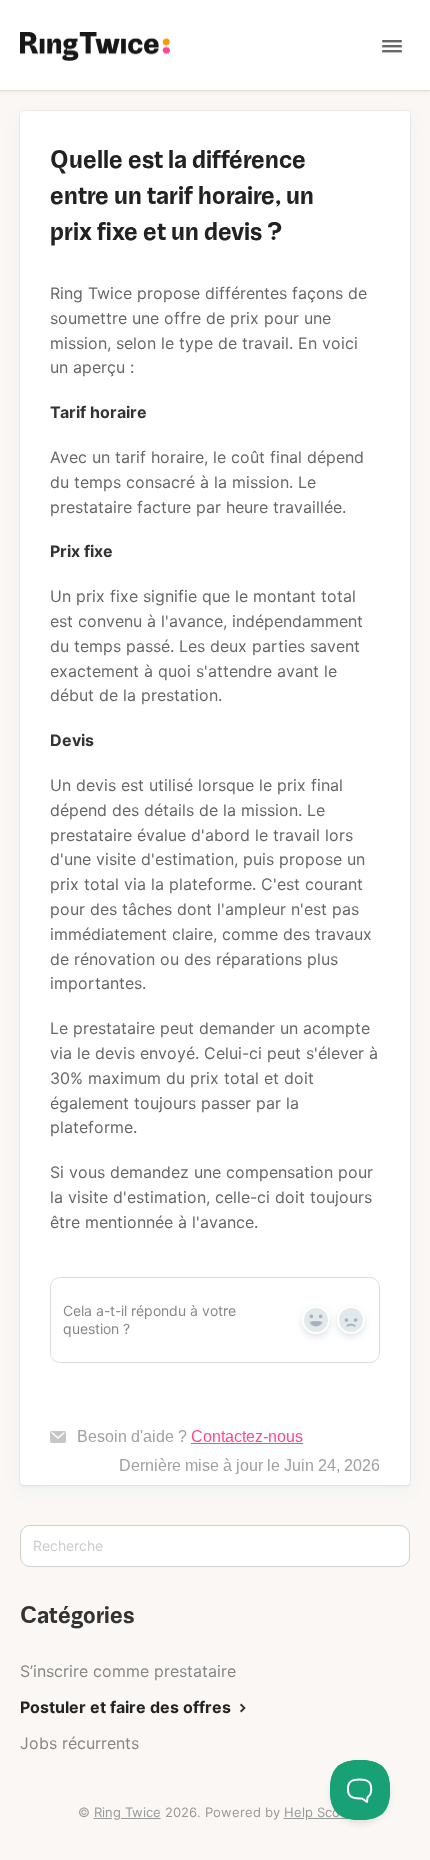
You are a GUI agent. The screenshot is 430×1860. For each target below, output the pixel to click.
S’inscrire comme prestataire (128, 1671)
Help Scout (318, 1812)
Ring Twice (127, 1812)
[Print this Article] (372, 159)
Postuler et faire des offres (127, 1707)
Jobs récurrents (79, 1743)
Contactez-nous (247, 1436)
